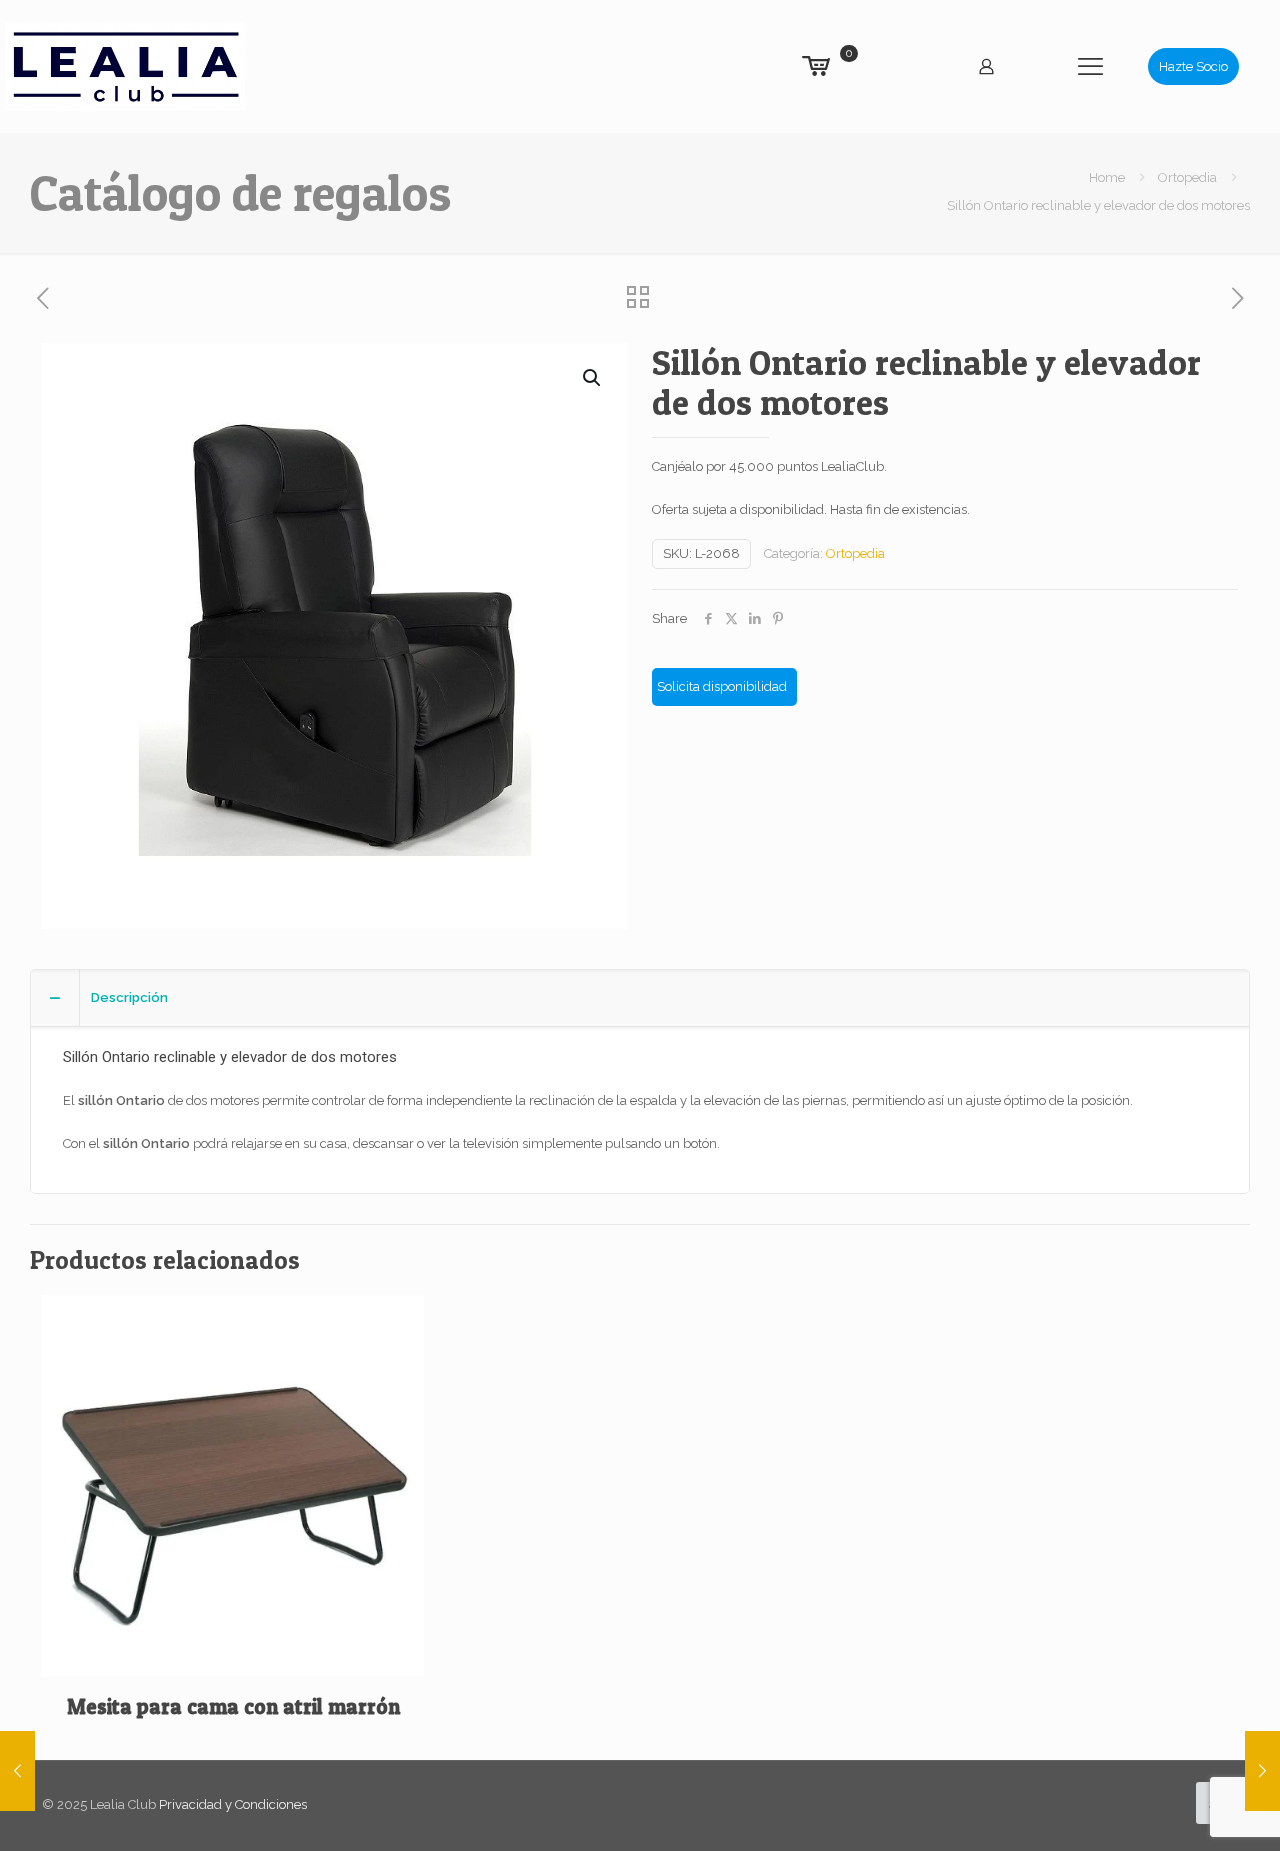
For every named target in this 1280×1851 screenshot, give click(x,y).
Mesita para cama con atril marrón (233, 1706)
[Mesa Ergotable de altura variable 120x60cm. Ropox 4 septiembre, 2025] (1262, 1771)
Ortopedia (1187, 177)
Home (1107, 177)
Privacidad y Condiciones (233, 1804)
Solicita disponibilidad (722, 686)
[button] (593, 378)
